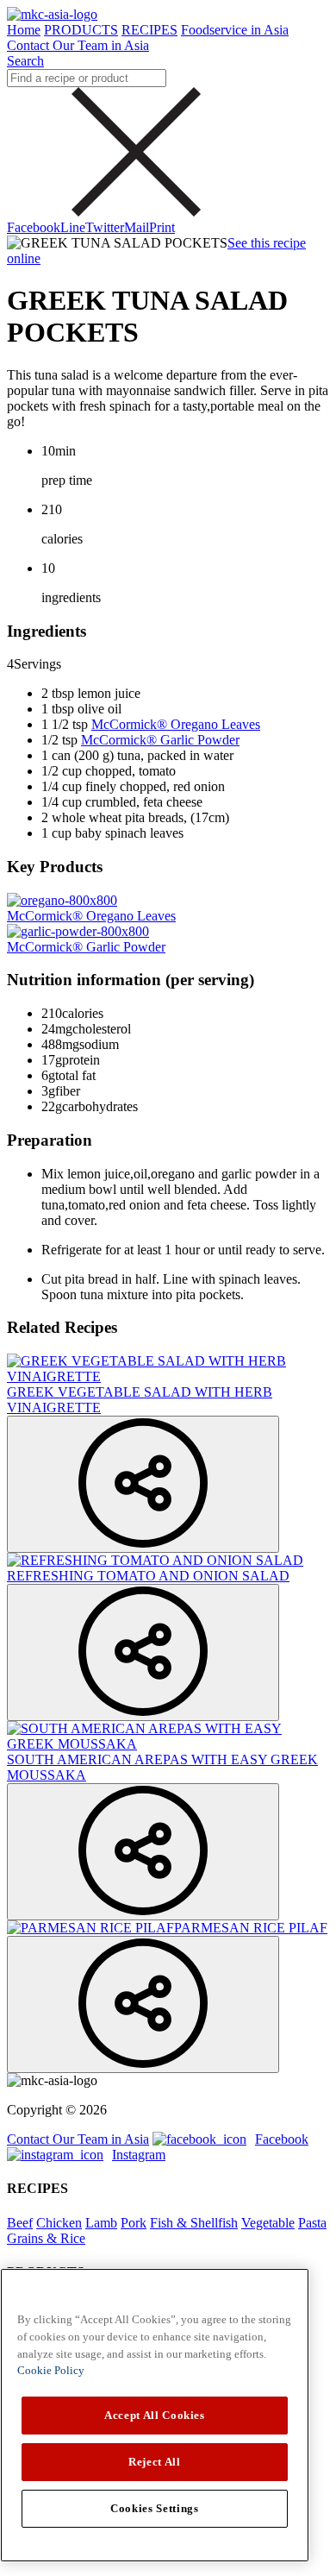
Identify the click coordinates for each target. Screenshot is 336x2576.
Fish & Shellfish (194, 2223)
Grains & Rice (46, 2238)
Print (162, 227)
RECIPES (149, 30)
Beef (20, 2223)
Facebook (34, 227)
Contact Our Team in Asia (78, 45)
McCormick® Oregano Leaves (176, 724)
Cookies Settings (155, 2508)
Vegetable (268, 2223)
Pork (134, 2223)
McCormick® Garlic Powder (160, 740)
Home (24, 30)
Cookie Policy (51, 2370)
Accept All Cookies (155, 2415)
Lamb (101, 2223)
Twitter (105, 227)
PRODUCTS (81, 30)
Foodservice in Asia (235, 30)
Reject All (155, 2462)
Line (73, 227)
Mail (137, 227)
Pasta (312, 2223)
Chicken (59, 2223)
